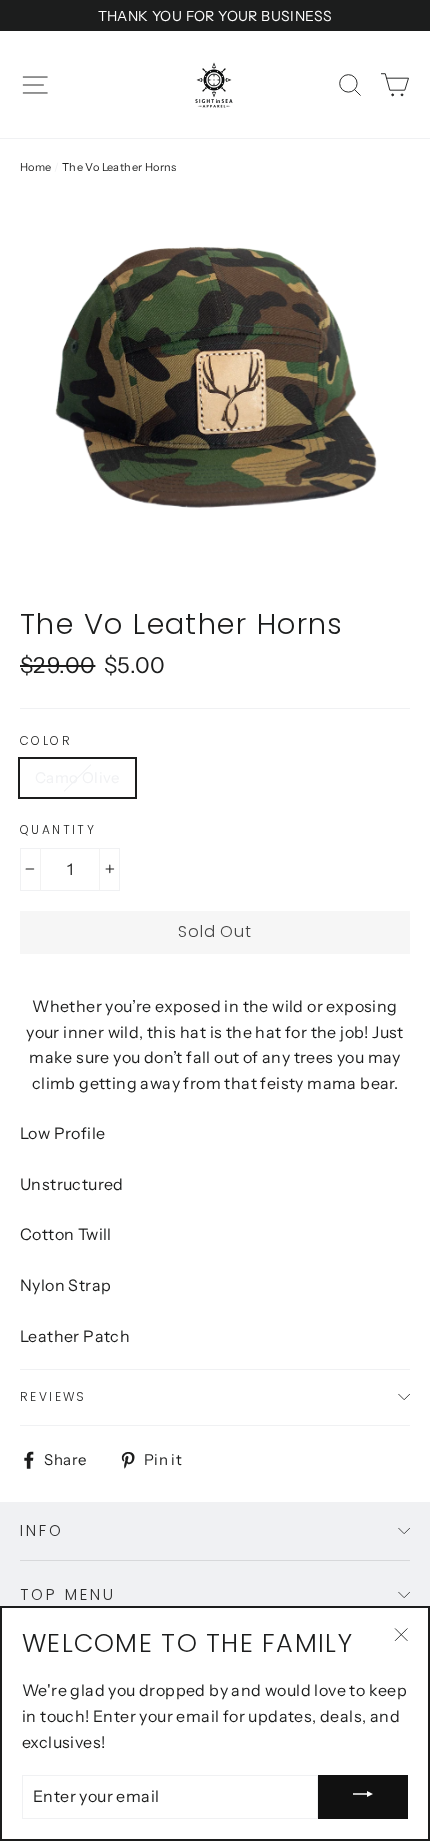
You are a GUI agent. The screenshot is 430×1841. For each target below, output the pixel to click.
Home (36, 167)
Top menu (68, 1594)
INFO (42, 1530)
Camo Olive (77, 777)
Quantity (58, 830)
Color (46, 741)
